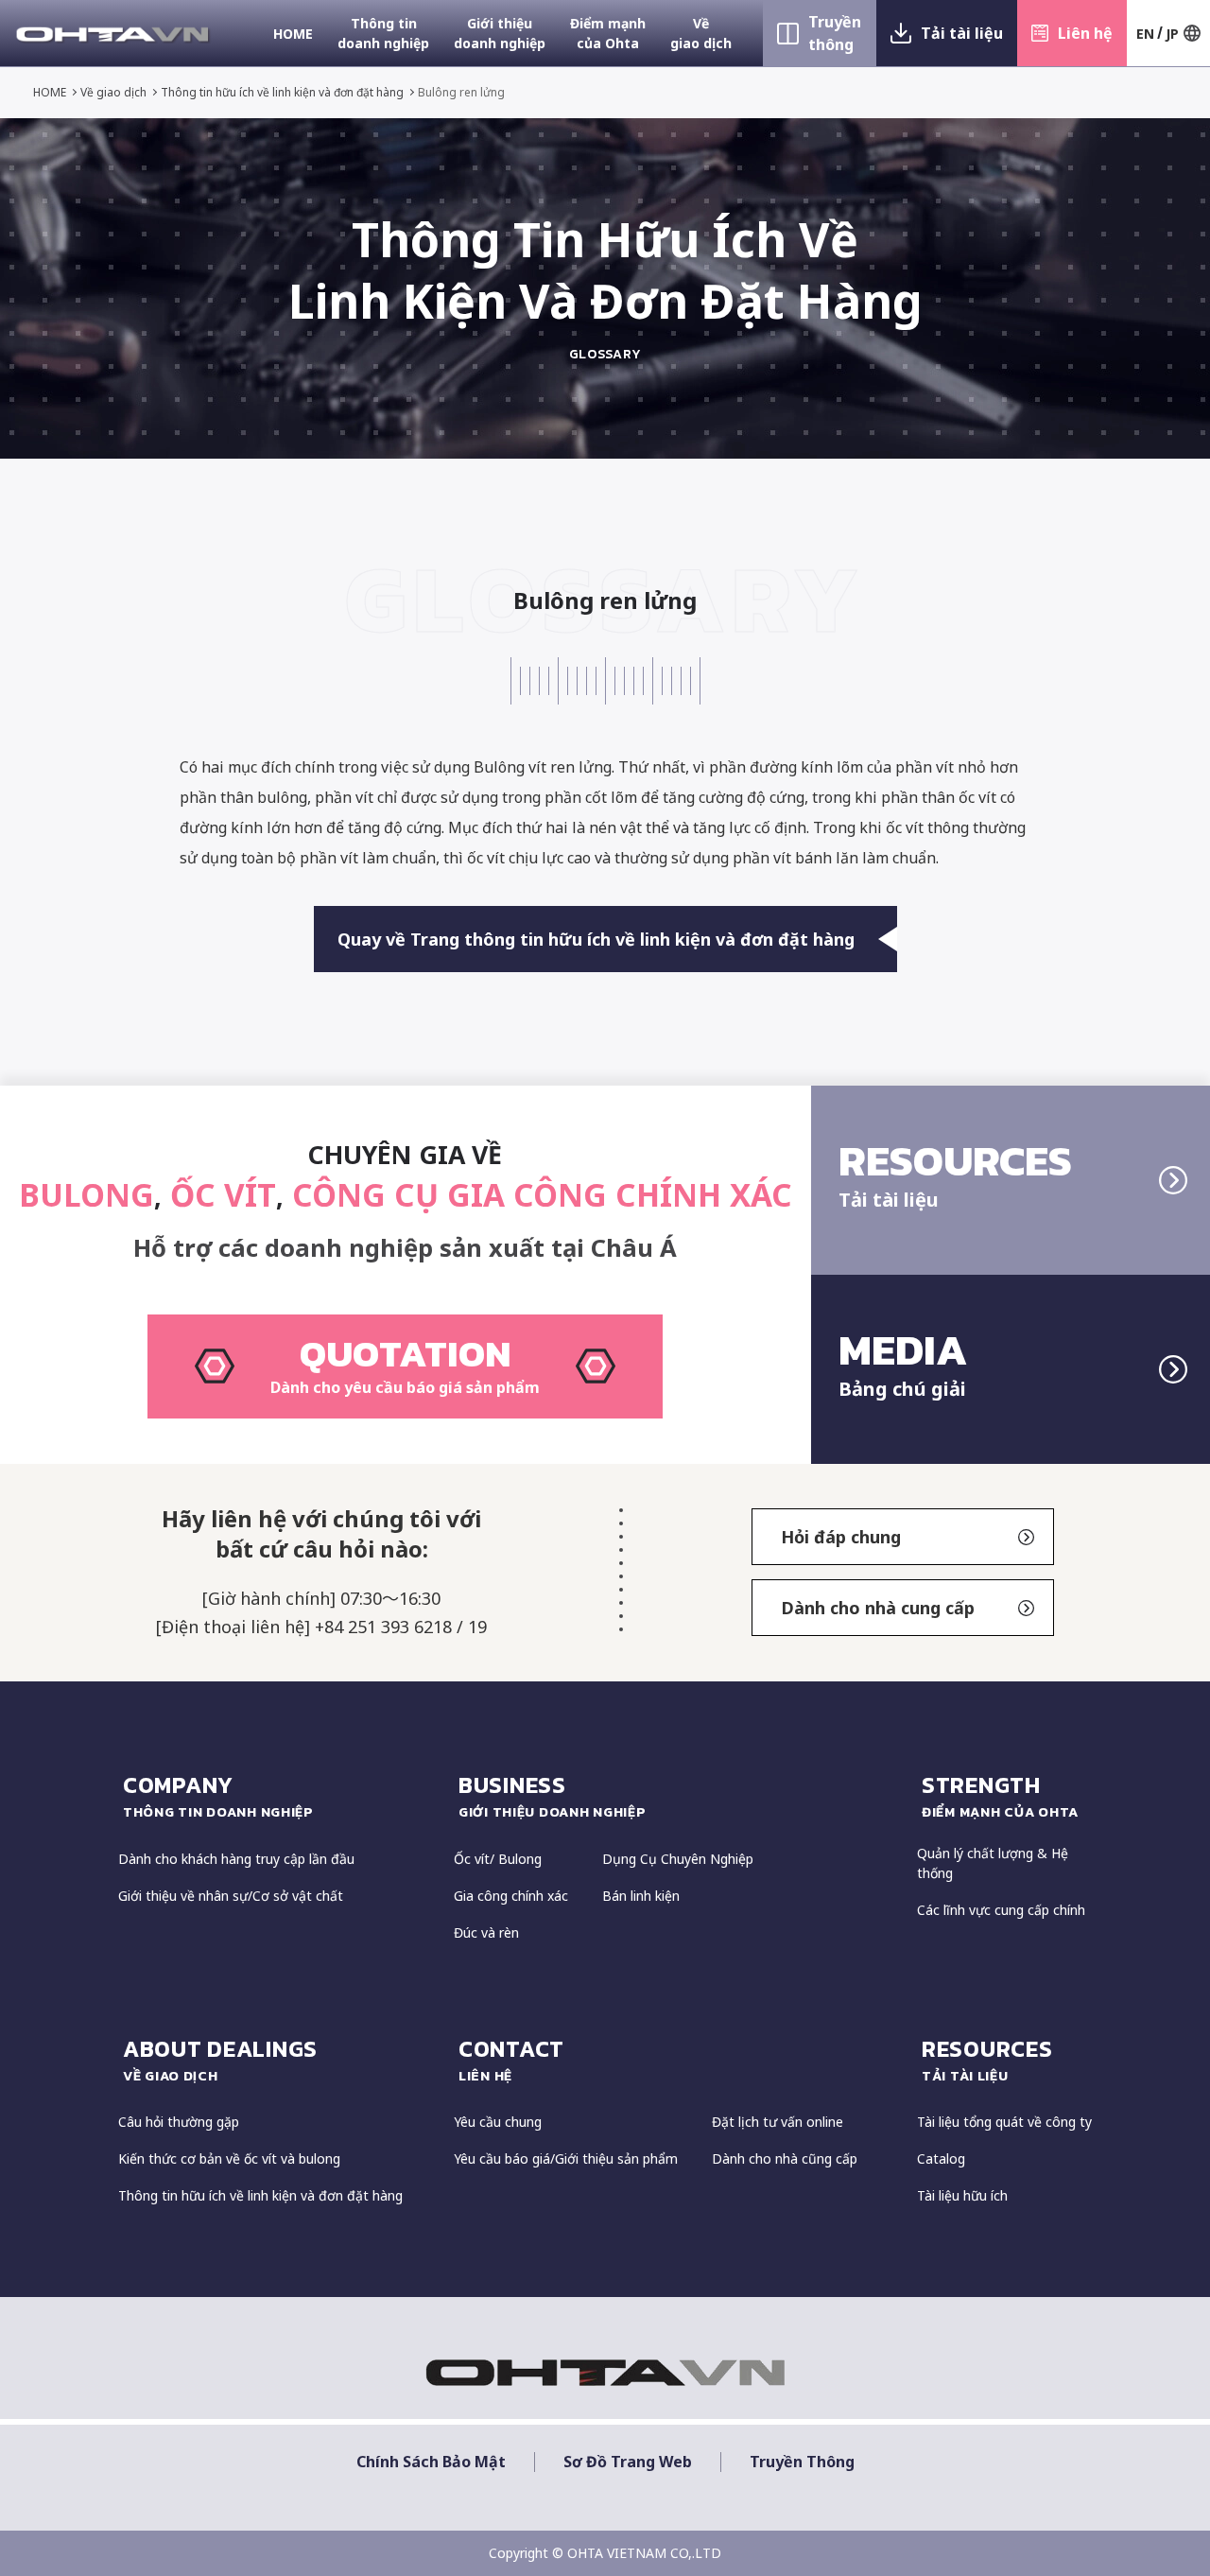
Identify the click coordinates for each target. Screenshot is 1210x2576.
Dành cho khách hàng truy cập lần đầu (236, 1859)
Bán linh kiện (641, 1896)
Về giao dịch (701, 33)
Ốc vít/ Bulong (498, 1859)
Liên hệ (1085, 33)
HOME (293, 34)
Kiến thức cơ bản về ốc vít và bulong (229, 2158)
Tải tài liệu (962, 33)
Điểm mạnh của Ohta (608, 33)
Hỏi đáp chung (841, 1537)
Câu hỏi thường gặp (179, 2122)
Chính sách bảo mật (431, 2462)
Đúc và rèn (486, 1932)
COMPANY (218, 1795)
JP (1172, 34)
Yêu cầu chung (498, 2122)
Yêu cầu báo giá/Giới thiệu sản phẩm (566, 2158)
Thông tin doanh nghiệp (383, 33)
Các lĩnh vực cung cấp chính (1001, 1910)
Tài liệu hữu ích (962, 2195)
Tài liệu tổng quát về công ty (1004, 2122)
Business (553, 1795)
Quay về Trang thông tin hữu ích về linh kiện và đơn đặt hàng (596, 939)
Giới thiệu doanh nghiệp (500, 33)
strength (1000, 1795)
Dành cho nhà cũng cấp (785, 2158)
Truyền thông (835, 33)
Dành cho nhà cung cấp (878, 1608)
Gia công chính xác (511, 1896)
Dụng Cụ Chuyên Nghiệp (678, 1859)
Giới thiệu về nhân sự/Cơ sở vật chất (231, 1896)
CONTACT (511, 2059)
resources (987, 2059)
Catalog (941, 2158)
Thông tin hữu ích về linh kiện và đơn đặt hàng (282, 92)
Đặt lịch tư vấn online (778, 2122)
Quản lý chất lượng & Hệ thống (993, 1863)
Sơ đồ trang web (628, 2462)
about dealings (220, 2059)
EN (1145, 34)
